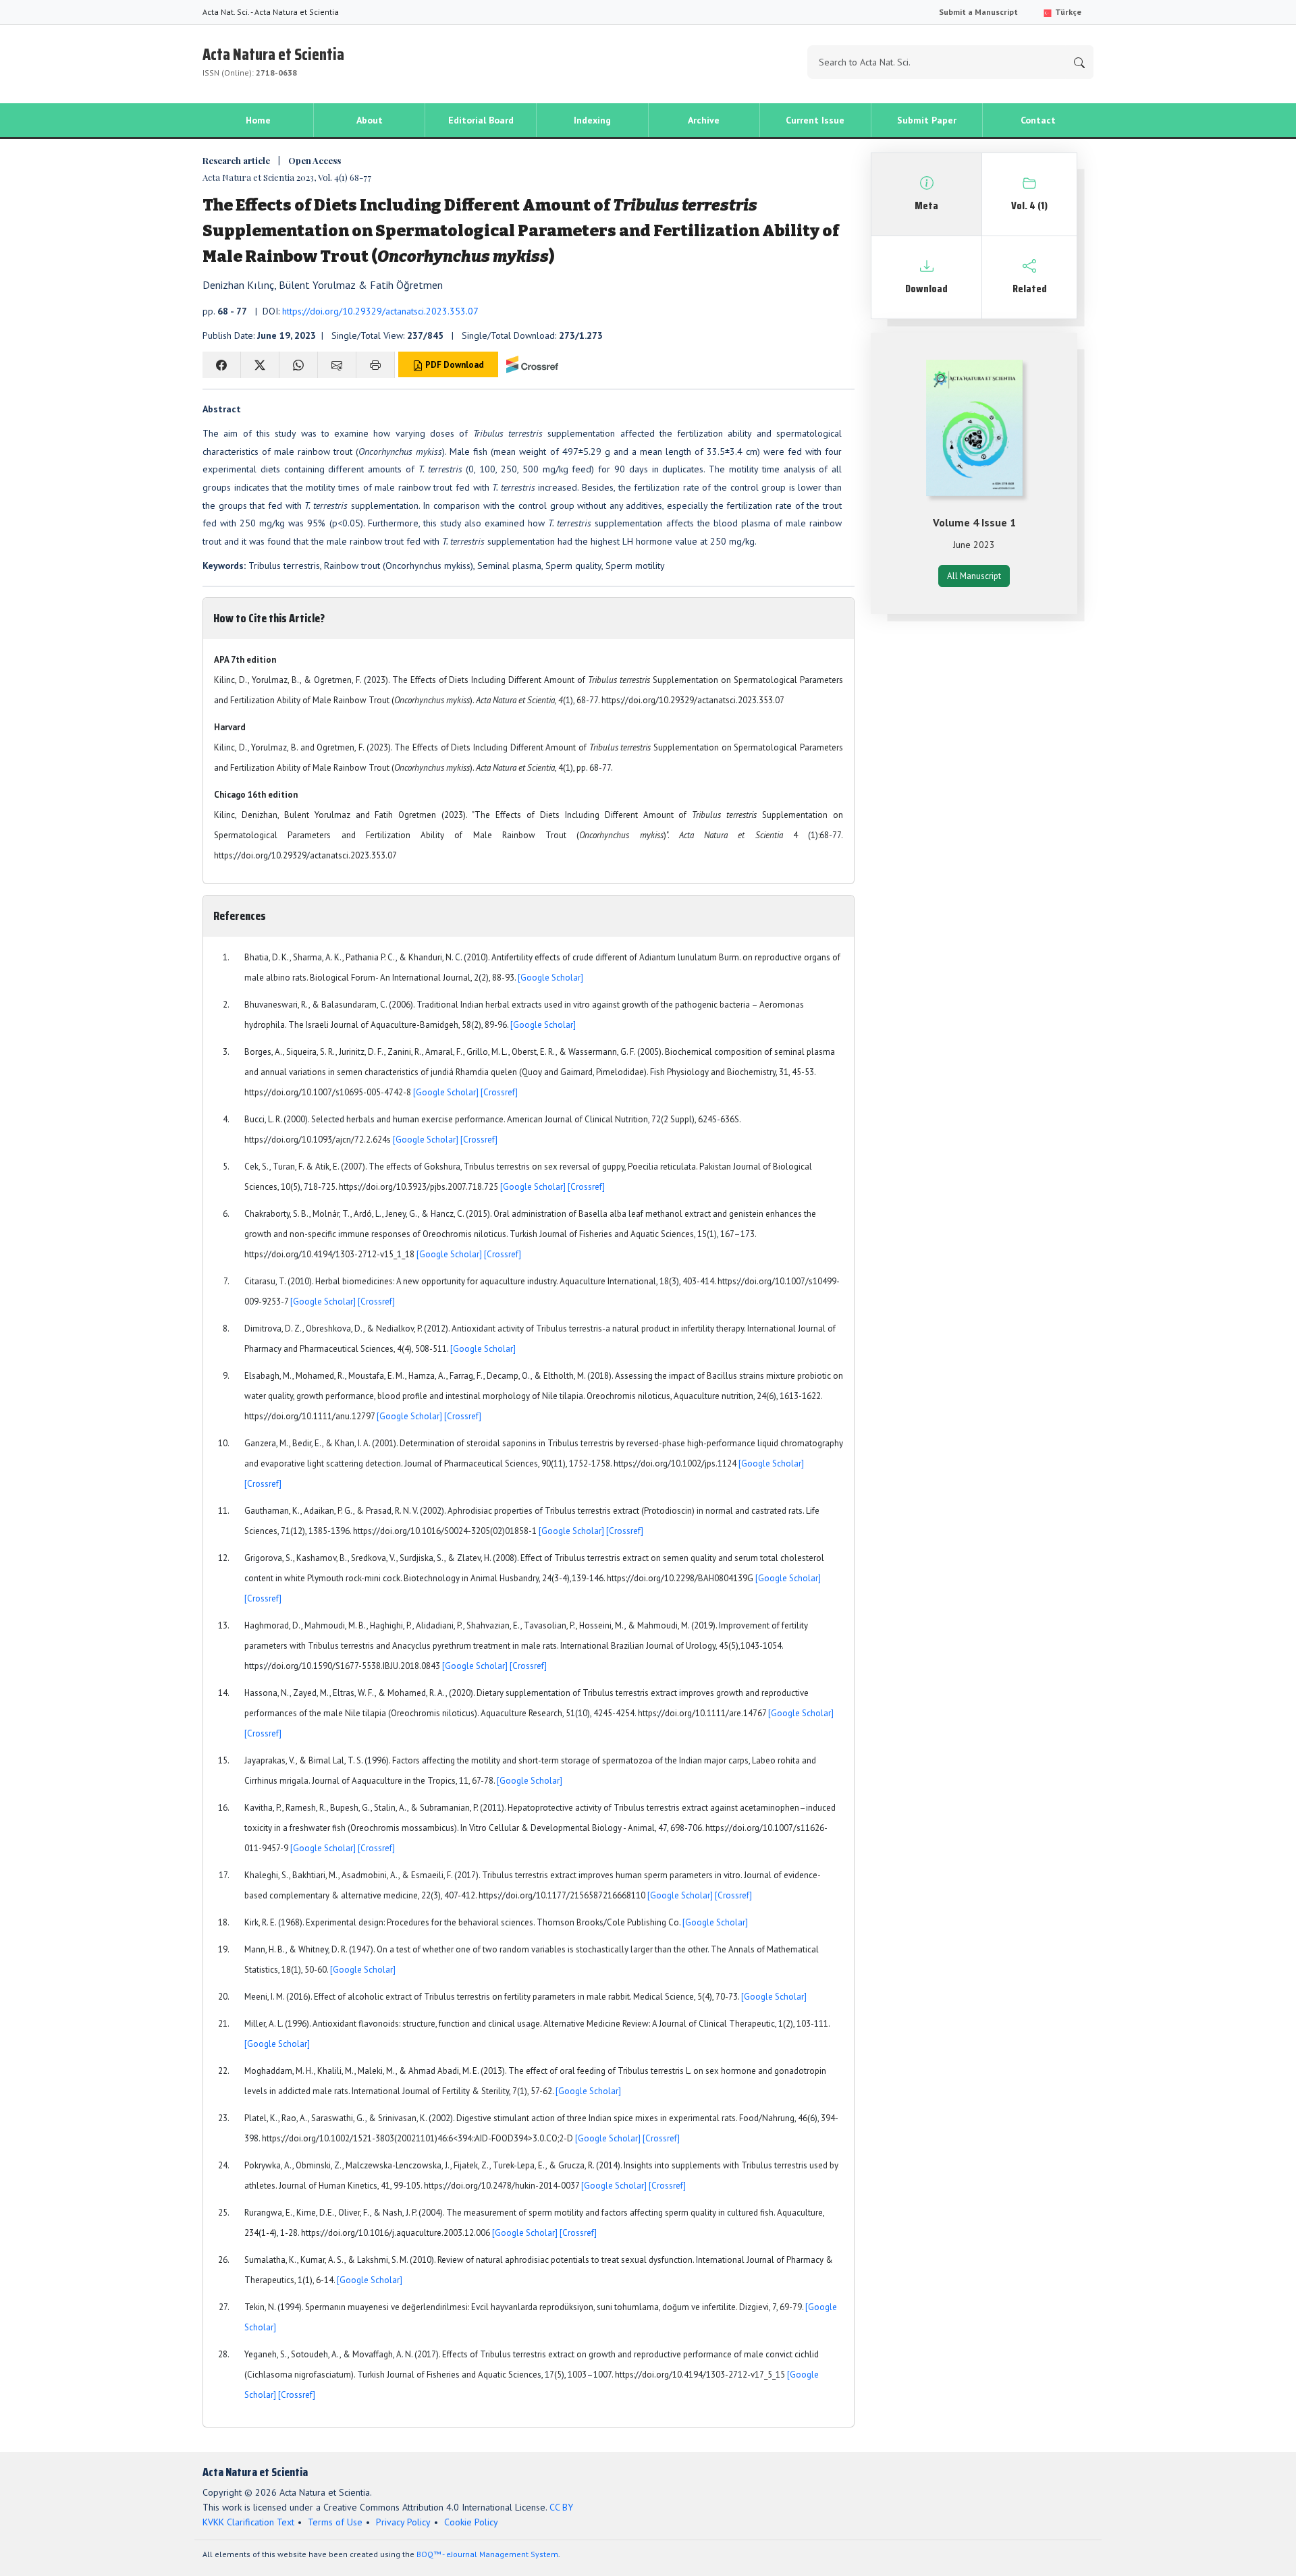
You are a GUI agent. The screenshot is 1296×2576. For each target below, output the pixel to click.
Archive (704, 120)
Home (258, 120)
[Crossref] (499, 1092)
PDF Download (454, 365)
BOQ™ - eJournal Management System (487, 2554)
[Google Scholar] (550, 978)
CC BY (561, 2507)
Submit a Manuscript (978, 12)
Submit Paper (927, 120)
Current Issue (815, 120)
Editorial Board (481, 120)
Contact (1038, 120)
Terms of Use (335, 2522)
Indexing (592, 120)
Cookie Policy (471, 2522)
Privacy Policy (403, 2522)
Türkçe (1067, 12)
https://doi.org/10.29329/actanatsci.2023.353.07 (380, 311)
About (370, 120)
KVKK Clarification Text (248, 2522)
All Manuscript (974, 576)
